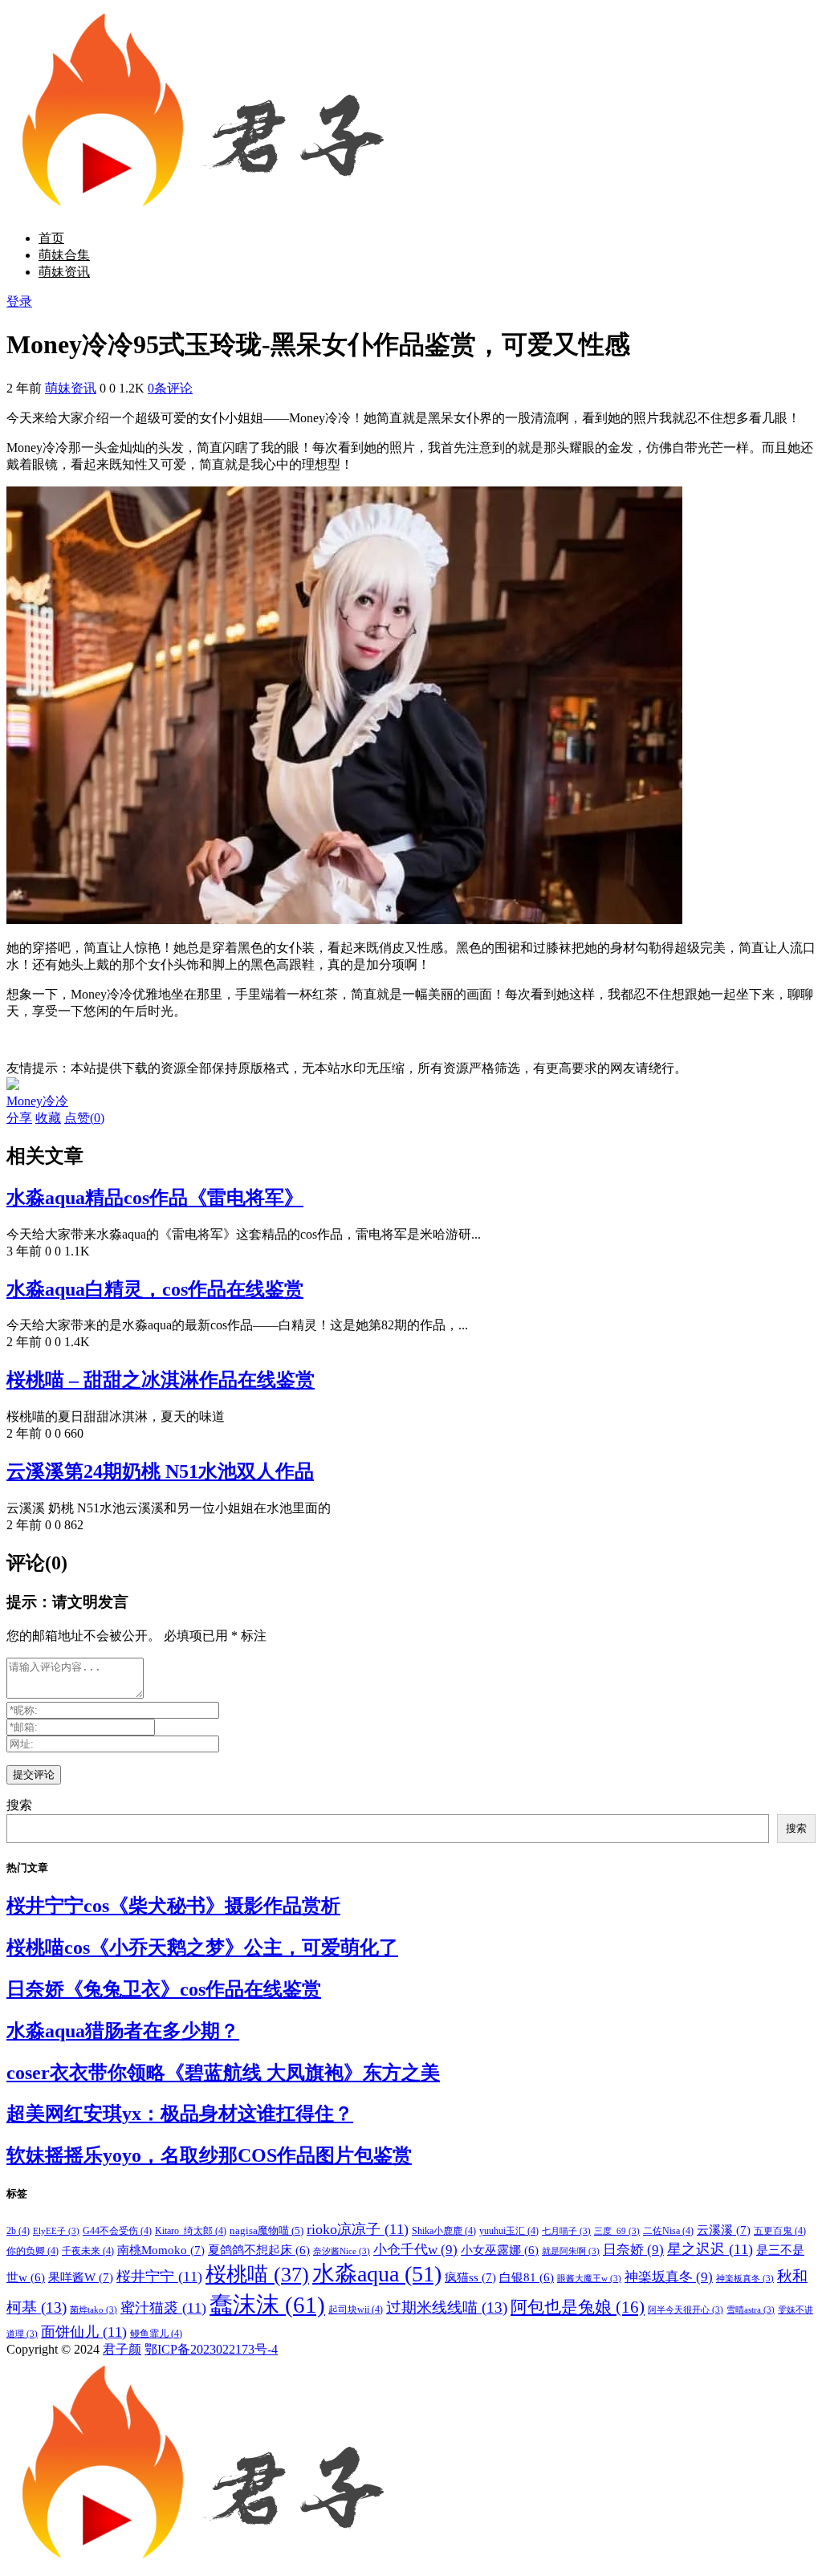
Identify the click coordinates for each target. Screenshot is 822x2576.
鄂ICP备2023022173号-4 (211, 2349)
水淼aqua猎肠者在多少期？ (123, 2031)
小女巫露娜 (500, 2250)
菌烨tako (94, 2310)
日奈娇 (633, 2250)
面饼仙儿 (84, 2332)
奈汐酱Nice (342, 2251)
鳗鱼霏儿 (156, 2334)
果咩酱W (81, 2277)
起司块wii (356, 2309)
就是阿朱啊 (571, 2251)
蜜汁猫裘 (163, 2308)
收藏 (48, 1118)
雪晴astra (751, 2310)
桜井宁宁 (159, 2277)
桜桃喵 (257, 2275)
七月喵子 (566, 2231)
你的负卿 (33, 2251)
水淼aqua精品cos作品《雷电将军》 (155, 1198)
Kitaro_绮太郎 (191, 2231)
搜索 (19, 1805)
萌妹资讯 (64, 272)
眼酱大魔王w (589, 2279)
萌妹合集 (64, 255)
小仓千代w (415, 2250)
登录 (19, 301)
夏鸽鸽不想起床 (259, 2250)
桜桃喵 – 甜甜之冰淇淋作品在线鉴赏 (161, 1380)
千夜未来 (88, 2251)
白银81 (527, 2277)
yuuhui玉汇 (509, 2231)
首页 (51, 238)
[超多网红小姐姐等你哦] (13, 1086)
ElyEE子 (56, 2231)
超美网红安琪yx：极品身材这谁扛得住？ (180, 2114)
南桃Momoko (161, 2250)
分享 (19, 1118)
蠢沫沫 (267, 2305)
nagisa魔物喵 (267, 2230)
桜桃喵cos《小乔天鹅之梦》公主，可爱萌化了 (202, 1947)
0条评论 (170, 388)
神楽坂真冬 (669, 2277)
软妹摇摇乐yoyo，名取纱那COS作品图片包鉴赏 (209, 2155)
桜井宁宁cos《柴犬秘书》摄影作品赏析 (173, 1906)
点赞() (84, 1118)
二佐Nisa (668, 2231)
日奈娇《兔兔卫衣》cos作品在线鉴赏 (164, 1989)
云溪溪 (724, 2230)
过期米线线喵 (447, 2307)
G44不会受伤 (117, 2231)
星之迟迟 (710, 2249)
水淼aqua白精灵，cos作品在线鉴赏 (155, 1289)
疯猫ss (470, 2277)
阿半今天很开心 (686, 2310)
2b (18, 2231)
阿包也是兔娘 (578, 2307)
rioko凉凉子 (358, 2229)
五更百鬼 (780, 2231)
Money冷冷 (37, 1101)
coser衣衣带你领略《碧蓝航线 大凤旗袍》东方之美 (223, 2073)
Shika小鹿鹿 (444, 2231)
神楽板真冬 (745, 2279)
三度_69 (617, 2231)
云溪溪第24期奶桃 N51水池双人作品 (160, 1471)
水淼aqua (377, 2274)
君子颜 (122, 2349)
